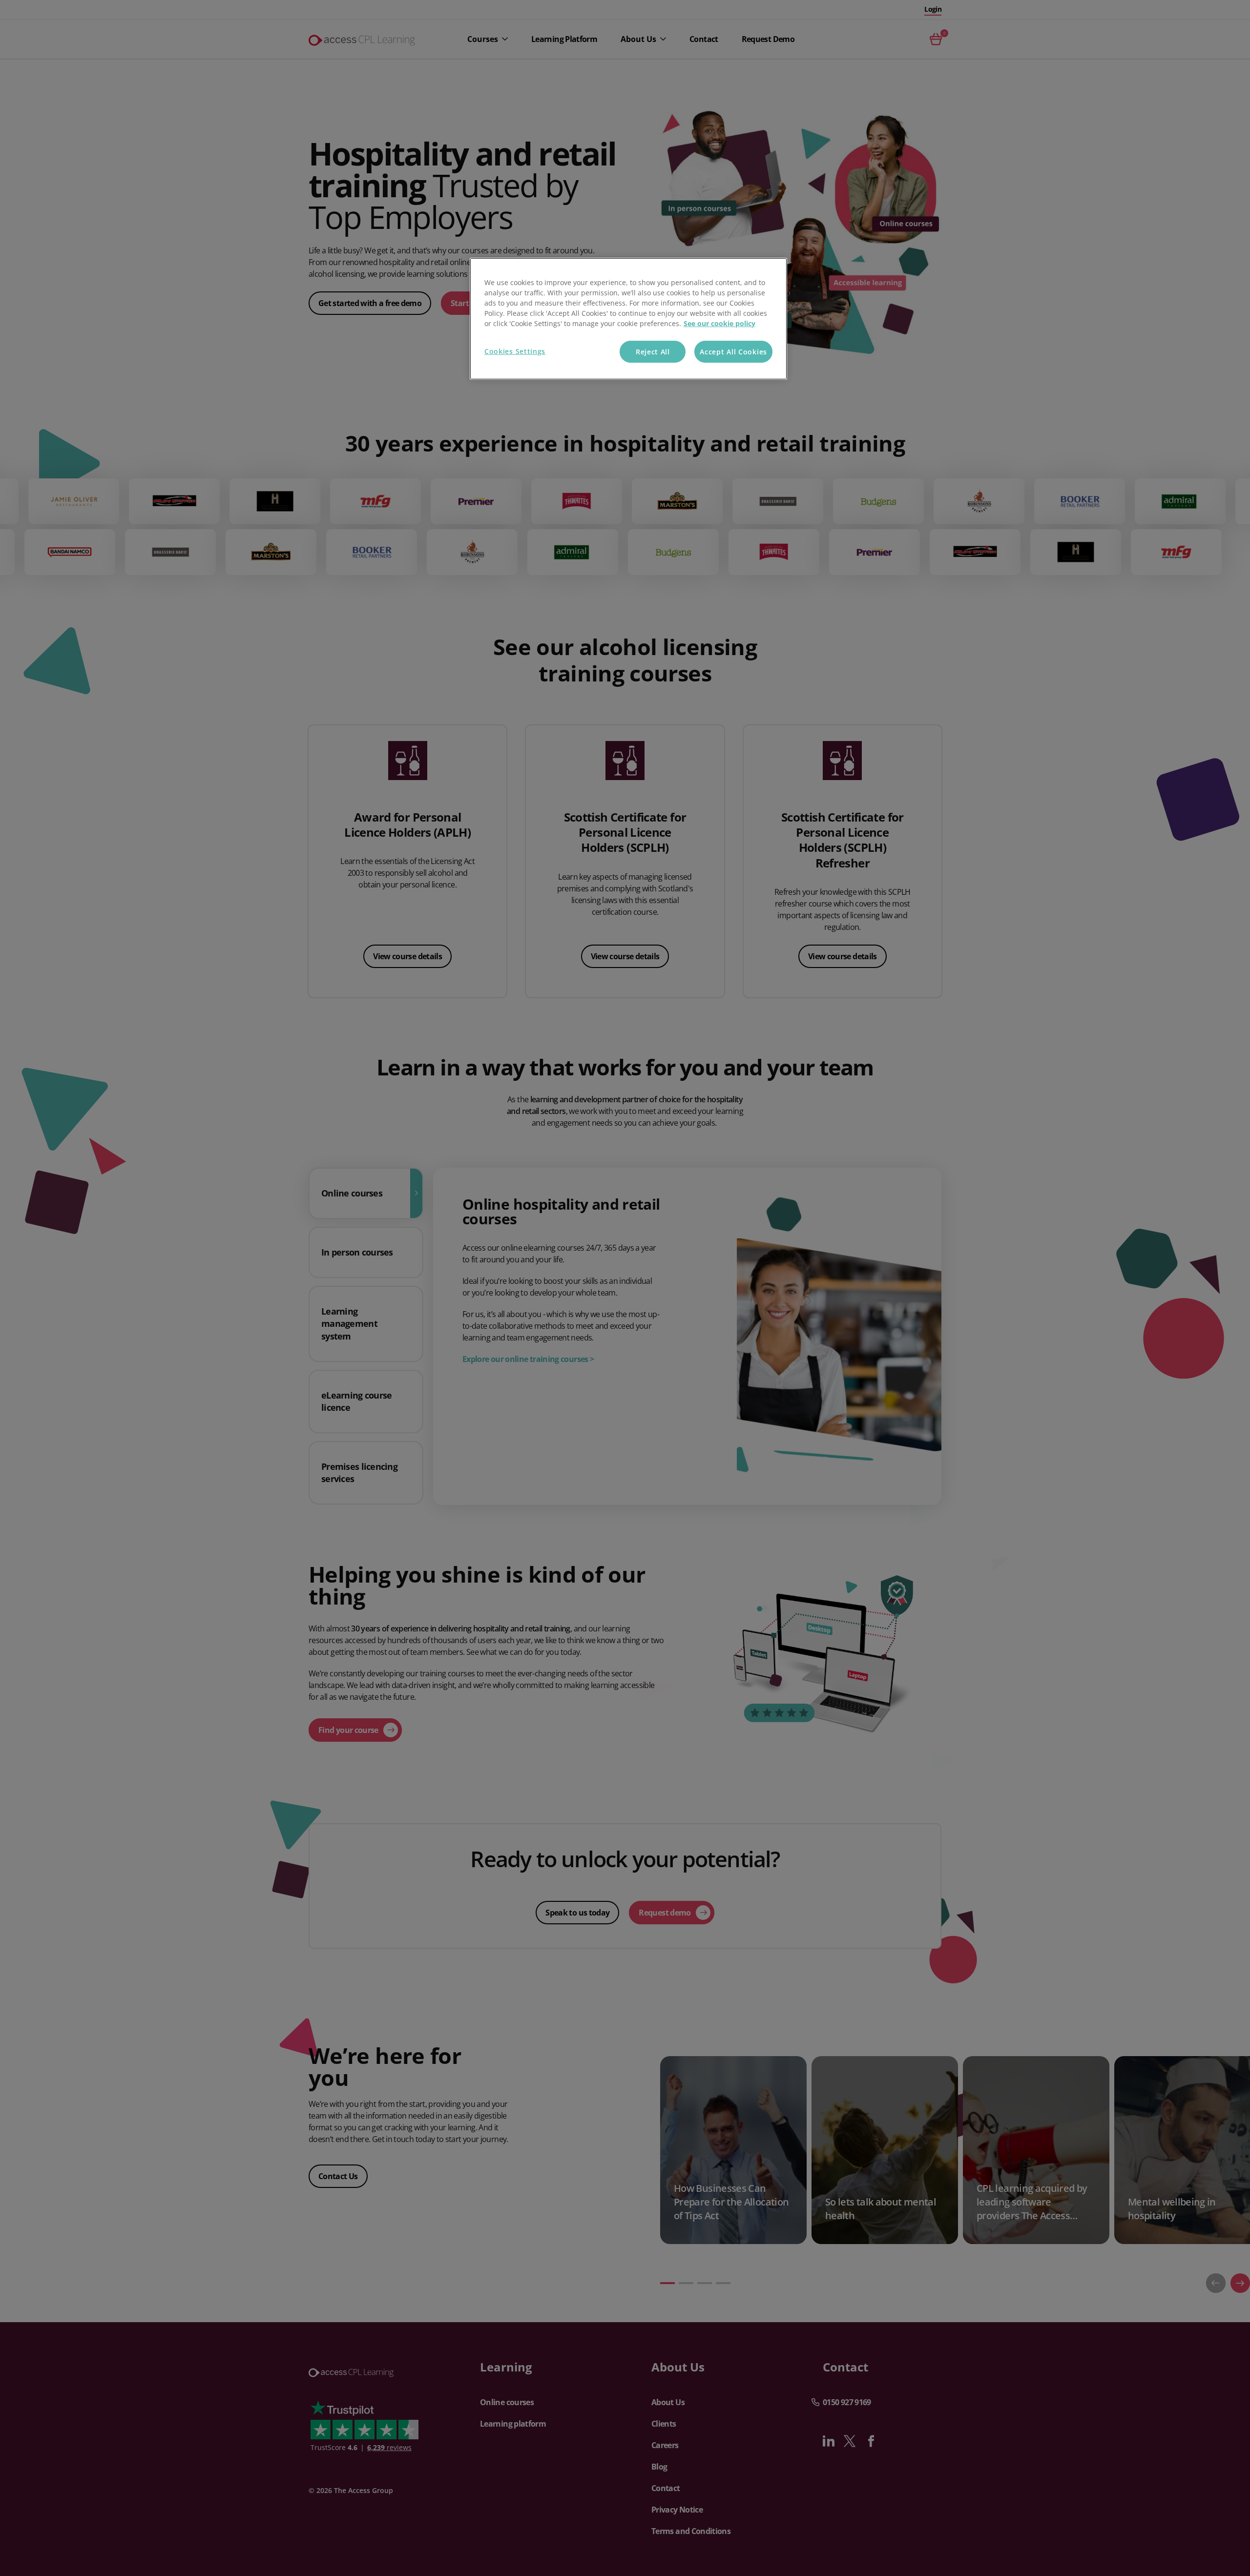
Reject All (653, 352)
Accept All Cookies (733, 352)
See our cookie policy (719, 323)
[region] (628, 319)
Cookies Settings (515, 351)
